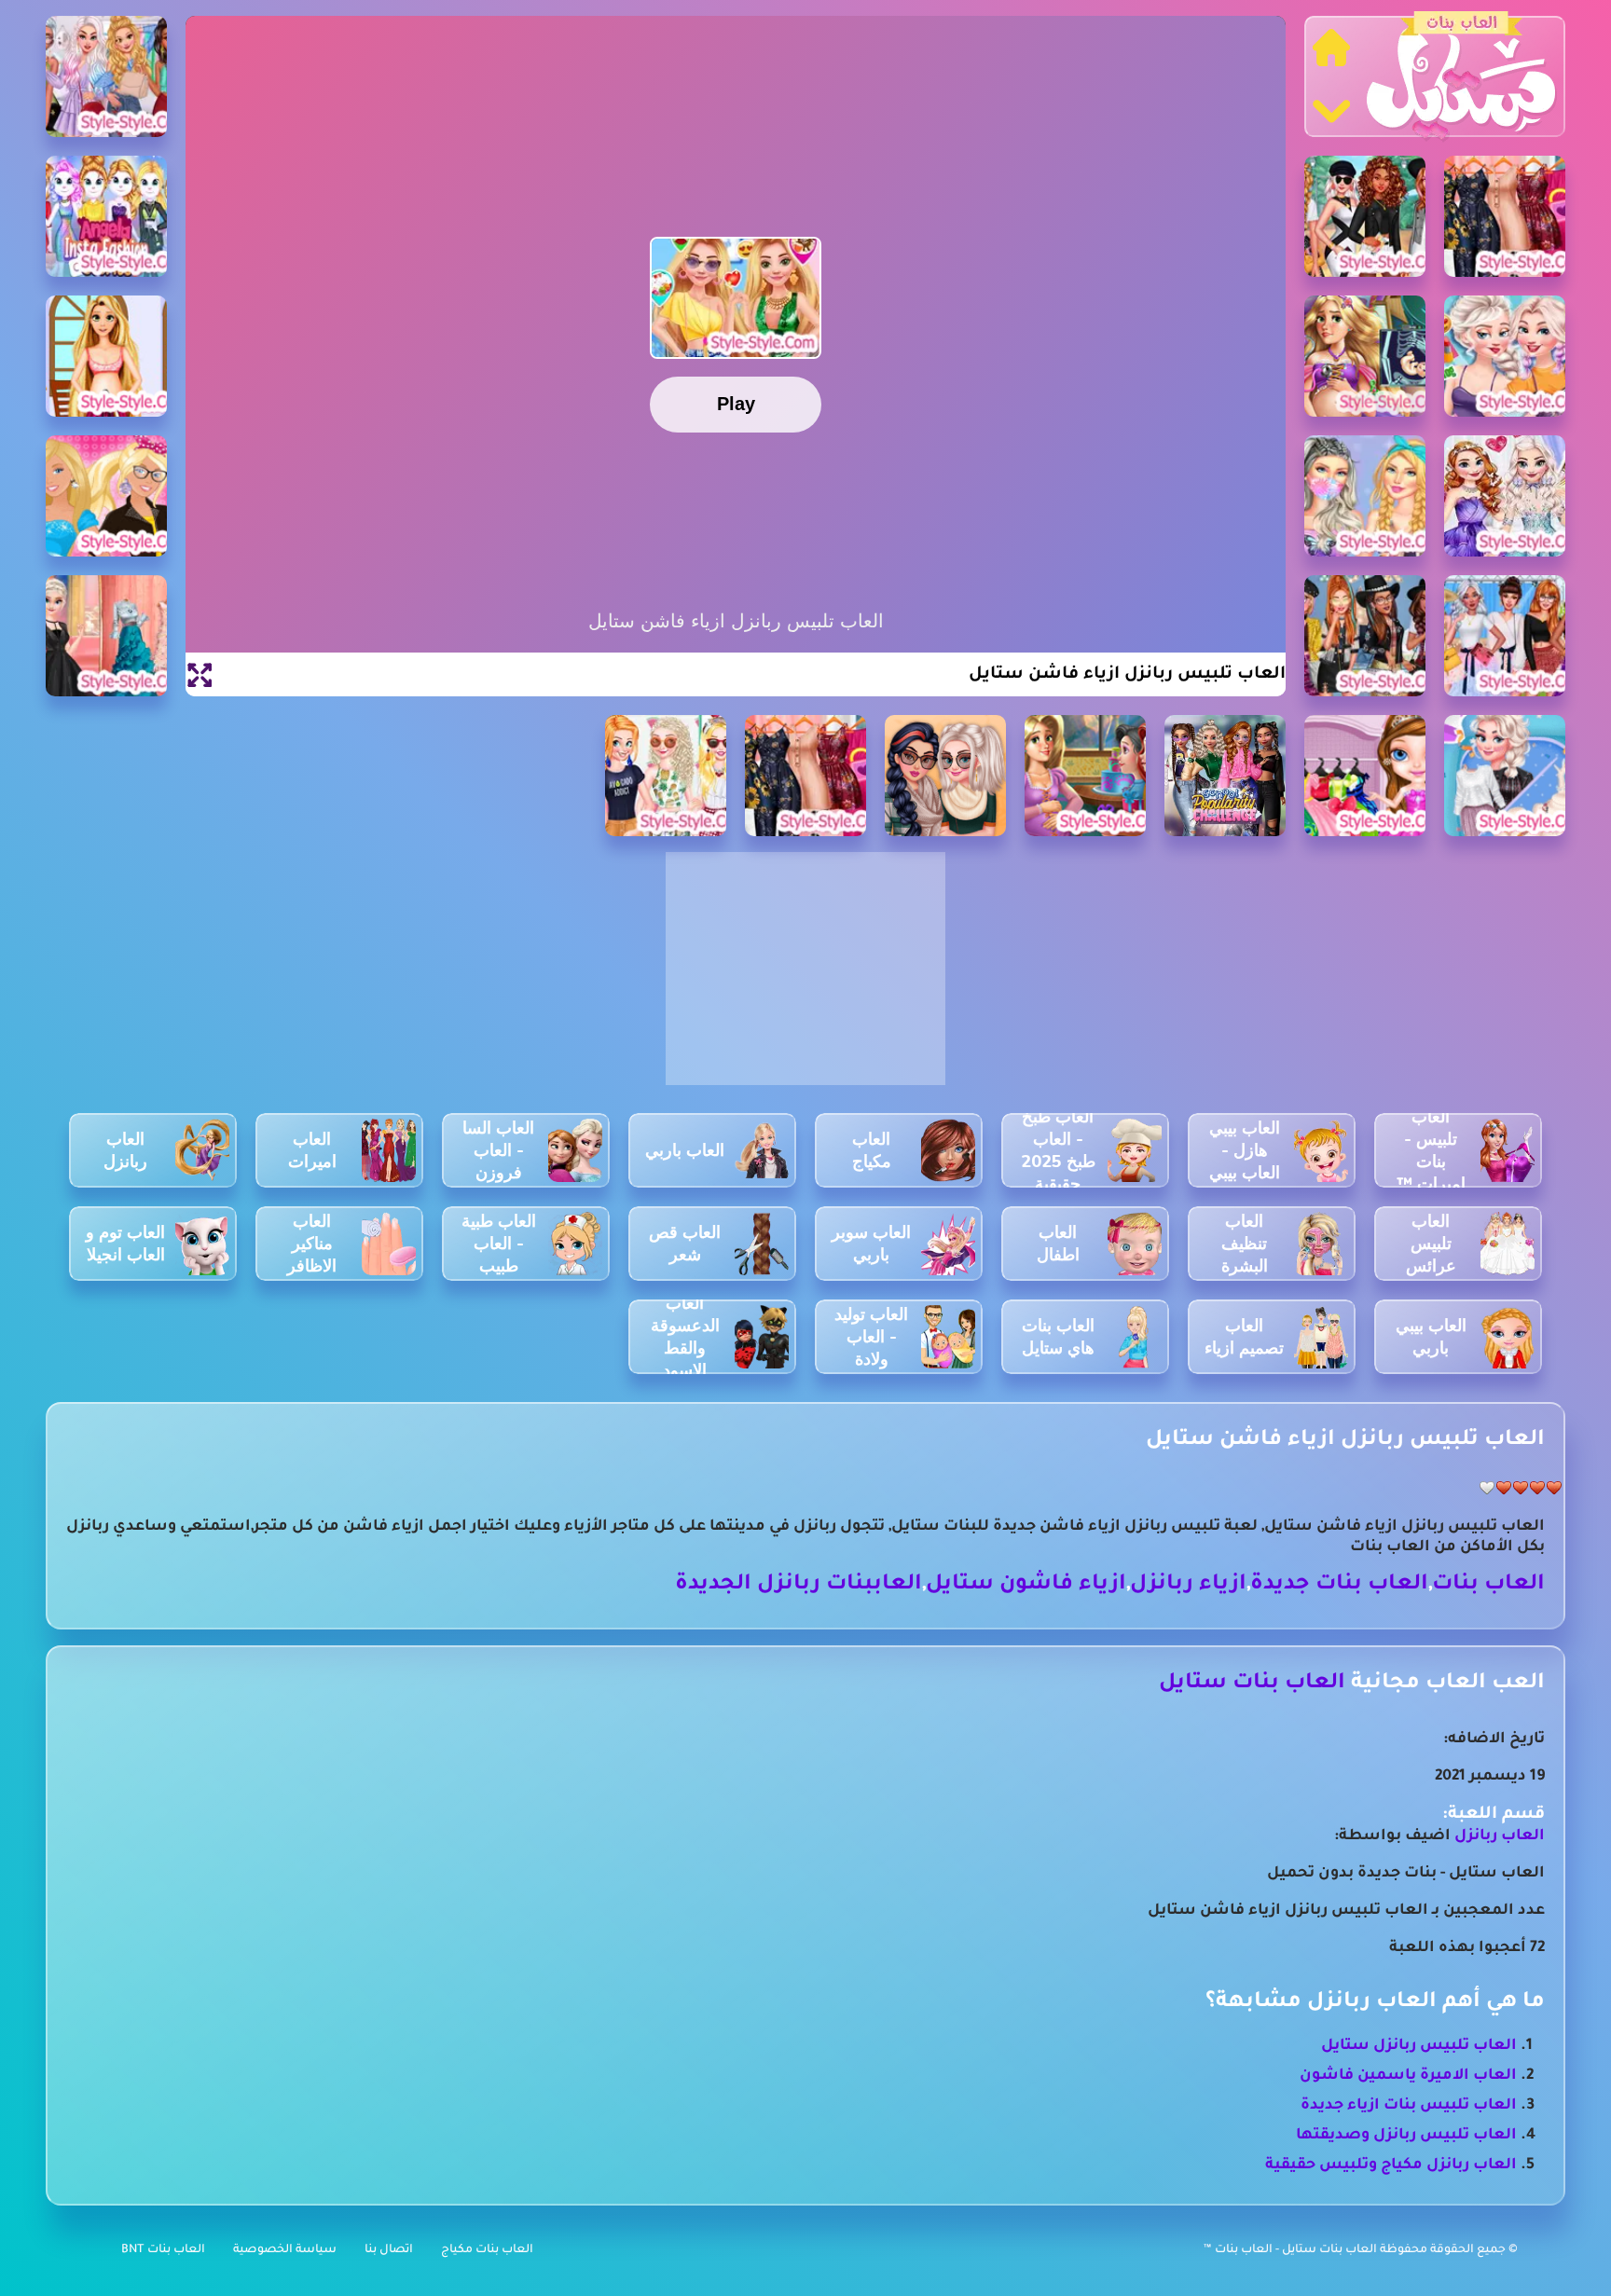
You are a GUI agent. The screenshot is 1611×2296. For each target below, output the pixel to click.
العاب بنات (1488, 1585)
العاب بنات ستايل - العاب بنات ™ (1292, 2250)
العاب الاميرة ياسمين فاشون (1408, 2076)
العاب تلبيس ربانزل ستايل (1419, 2046)
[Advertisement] (805, 979)
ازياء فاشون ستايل (1026, 1585)
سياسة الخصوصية (285, 2250)
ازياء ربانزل (1188, 1585)
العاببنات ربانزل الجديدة (799, 1585)
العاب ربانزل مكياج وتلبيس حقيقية (1391, 2165)
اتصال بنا (389, 2250)
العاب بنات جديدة (1339, 1585)
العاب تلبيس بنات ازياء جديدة (1409, 2106)
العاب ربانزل (1500, 1836)
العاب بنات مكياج (487, 2250)
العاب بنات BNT (163, 2250)
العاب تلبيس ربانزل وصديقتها (1406, 2136)
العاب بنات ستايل (1252, 1684)
